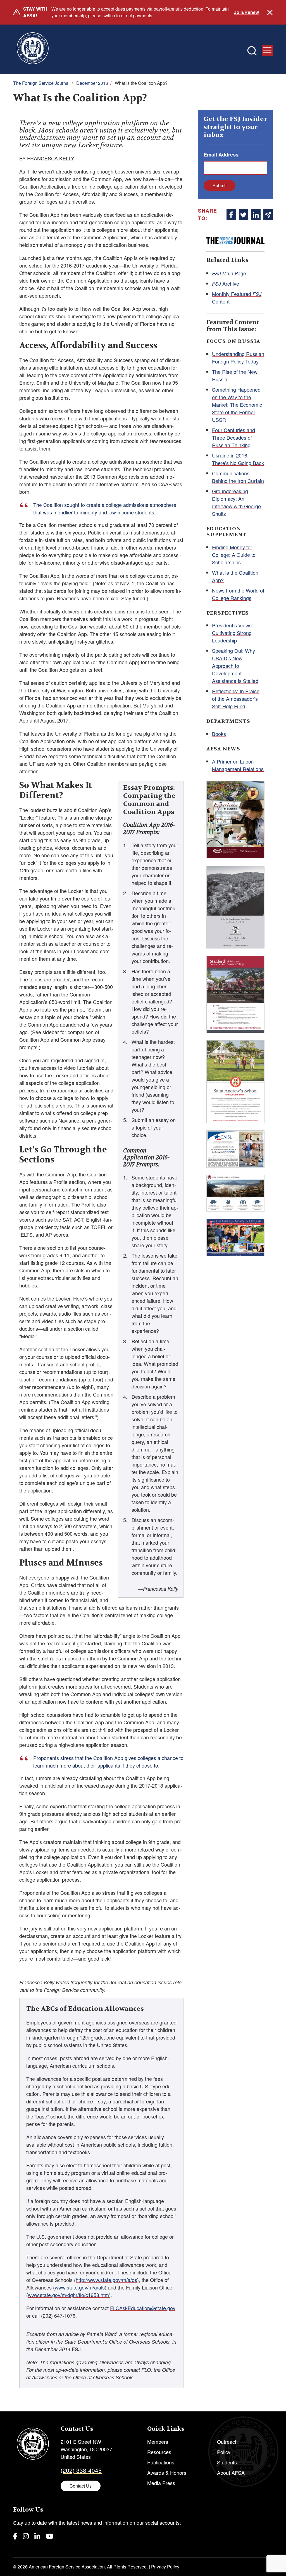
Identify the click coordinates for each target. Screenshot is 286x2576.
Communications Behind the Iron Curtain (238, 477)
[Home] (33, 49)
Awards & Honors (167, 2473)
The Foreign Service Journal (41, 83)
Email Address (221, 155)
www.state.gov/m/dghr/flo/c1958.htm (68, 2295)
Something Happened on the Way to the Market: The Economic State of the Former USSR (237, 405)
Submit (220, 185)
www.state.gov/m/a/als (80, 2287)
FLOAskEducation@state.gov (143, 2308)
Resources (159, 2452)
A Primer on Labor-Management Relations (238, 765)
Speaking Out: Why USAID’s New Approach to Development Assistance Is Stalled (235, 666)
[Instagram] (26, 2536)
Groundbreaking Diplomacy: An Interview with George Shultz (236, 502)
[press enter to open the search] (252, 51)
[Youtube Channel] (50, 2536)
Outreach (227, 2442)
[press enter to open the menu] (267, 50)
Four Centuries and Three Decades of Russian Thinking (233, 437)
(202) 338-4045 (81, 2470)
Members (158, 2442)
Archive (226, 283)
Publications (161, 2462)
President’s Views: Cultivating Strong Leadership (233, 633)
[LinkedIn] (37, 2536)
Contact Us (81, 2486)
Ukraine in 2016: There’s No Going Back (238, 459)
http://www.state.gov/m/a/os (106, 2280)
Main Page (229, 273)
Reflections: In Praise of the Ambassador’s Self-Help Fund (236, 699)
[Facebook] (15, 2536)
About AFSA (231, 2473)
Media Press (161, 2483)
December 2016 (92, 83)
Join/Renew (246, 12)
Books (219, 734)
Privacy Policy (165, 2567)
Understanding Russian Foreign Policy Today (238, 357)
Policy (224, 2452)
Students (227, 2462)
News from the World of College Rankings (238, 594)
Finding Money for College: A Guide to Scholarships (234, 555)
